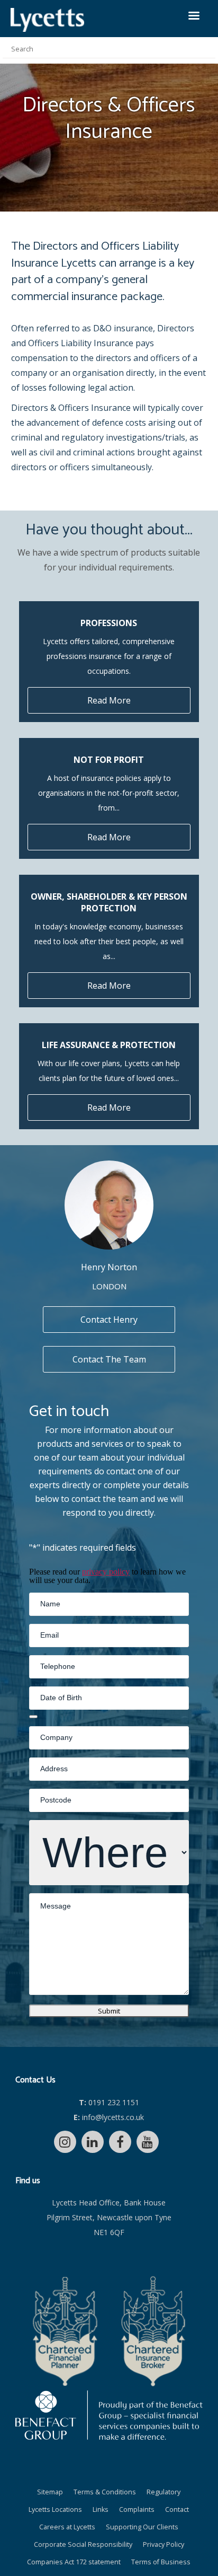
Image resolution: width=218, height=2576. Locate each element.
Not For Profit (109, 760)
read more (109, 700)
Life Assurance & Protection (109, 1045)
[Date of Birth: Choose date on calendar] (33, 1717)
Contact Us (35, 2080)
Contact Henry (109, 1320)
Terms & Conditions (105, 2492)
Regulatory (163, 2492)
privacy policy (106, 1572)
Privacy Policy (163, 2544)
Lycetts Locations (55, 2509)
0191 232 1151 (109, 2102)
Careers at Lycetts (67, 2527)
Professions (109, 623)
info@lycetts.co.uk (109, 2117)
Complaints (137, 2509)
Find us (28, 2181)
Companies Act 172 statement (74, 2562)
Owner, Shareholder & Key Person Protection (109, 902)
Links (101, 2509)
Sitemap (50, 2492)
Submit (109, 2011)
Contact (177, 2509)
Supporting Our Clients (142, 2527)
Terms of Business (161, 2562)
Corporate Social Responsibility (83, 2544)
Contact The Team (109, 1359)
